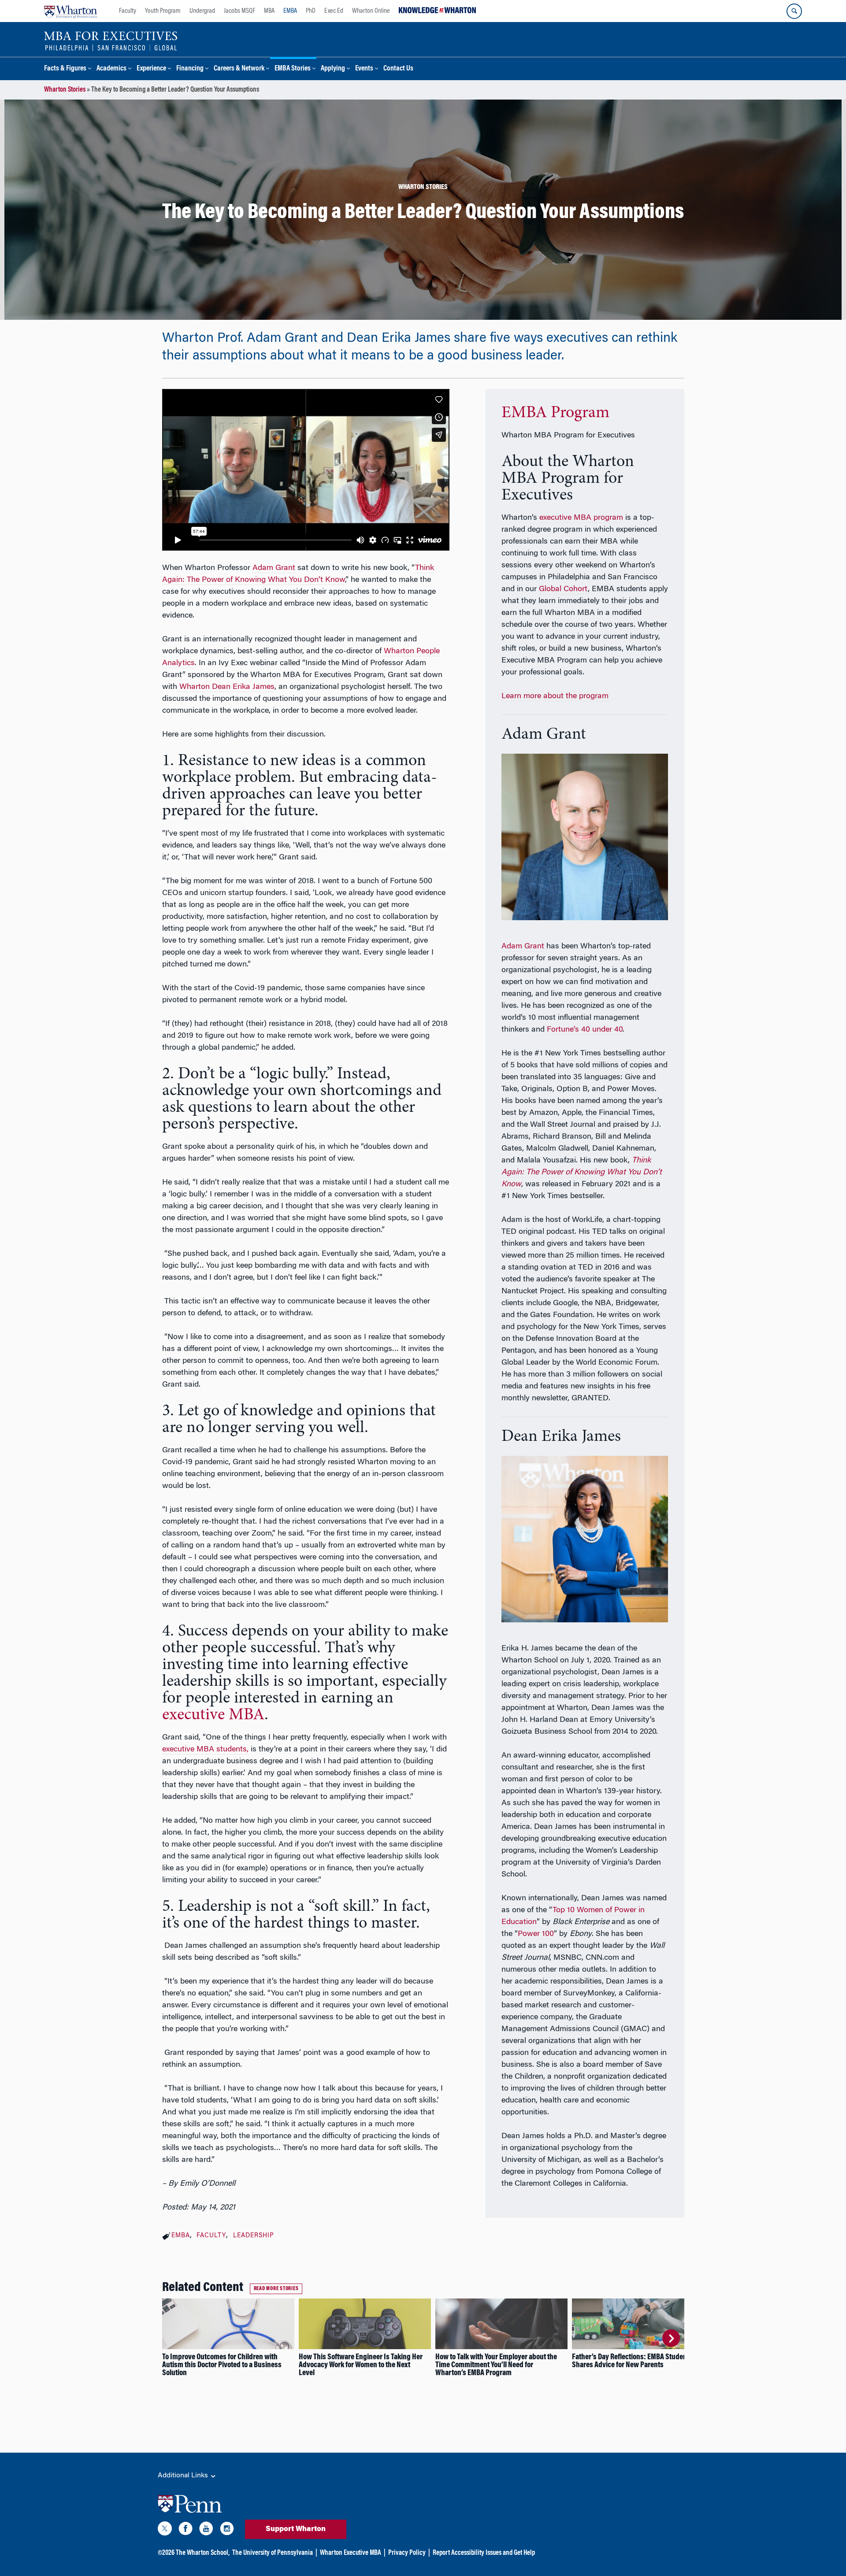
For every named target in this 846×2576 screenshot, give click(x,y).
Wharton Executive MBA (351, 2553)
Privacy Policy (407, 2553)
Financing (190, 69)
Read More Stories (276, 2289)
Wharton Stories (65, 90)
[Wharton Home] (70, 11)
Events (364, 69)
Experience (151, 69)
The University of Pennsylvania (273, 2553)
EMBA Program (555, 413)
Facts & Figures (65, 69)
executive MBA (213, 1715)
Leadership (254, 2236)
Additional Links (184, 2476)
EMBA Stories (293, 69)
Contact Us (398, 69)
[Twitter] (165, 2530)
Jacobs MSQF (239, 11)
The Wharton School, (203, 2553)
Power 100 (536, 1934)
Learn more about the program (556, 696)
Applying (333, 69)
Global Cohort (563, 589)
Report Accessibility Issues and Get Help (484, 2553)
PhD (311, 11)
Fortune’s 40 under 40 (585, 1030)
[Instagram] (227, 2530)
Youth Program (163, 11)
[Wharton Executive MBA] (111, 41)
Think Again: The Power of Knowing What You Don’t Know (582, 1173)
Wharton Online (371, 11)
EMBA (290, 11)
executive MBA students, (205, 1750)
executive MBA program (581, 518)
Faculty (128, 11)
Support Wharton (296, 2529)
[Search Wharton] (794, 11)
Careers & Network (239, 69)
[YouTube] (206, 2530)
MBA (269, 11)
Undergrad (202, 11)
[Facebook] (186, 2530)
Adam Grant (274, 568)
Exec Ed (334, 11)
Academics (111, 69)
